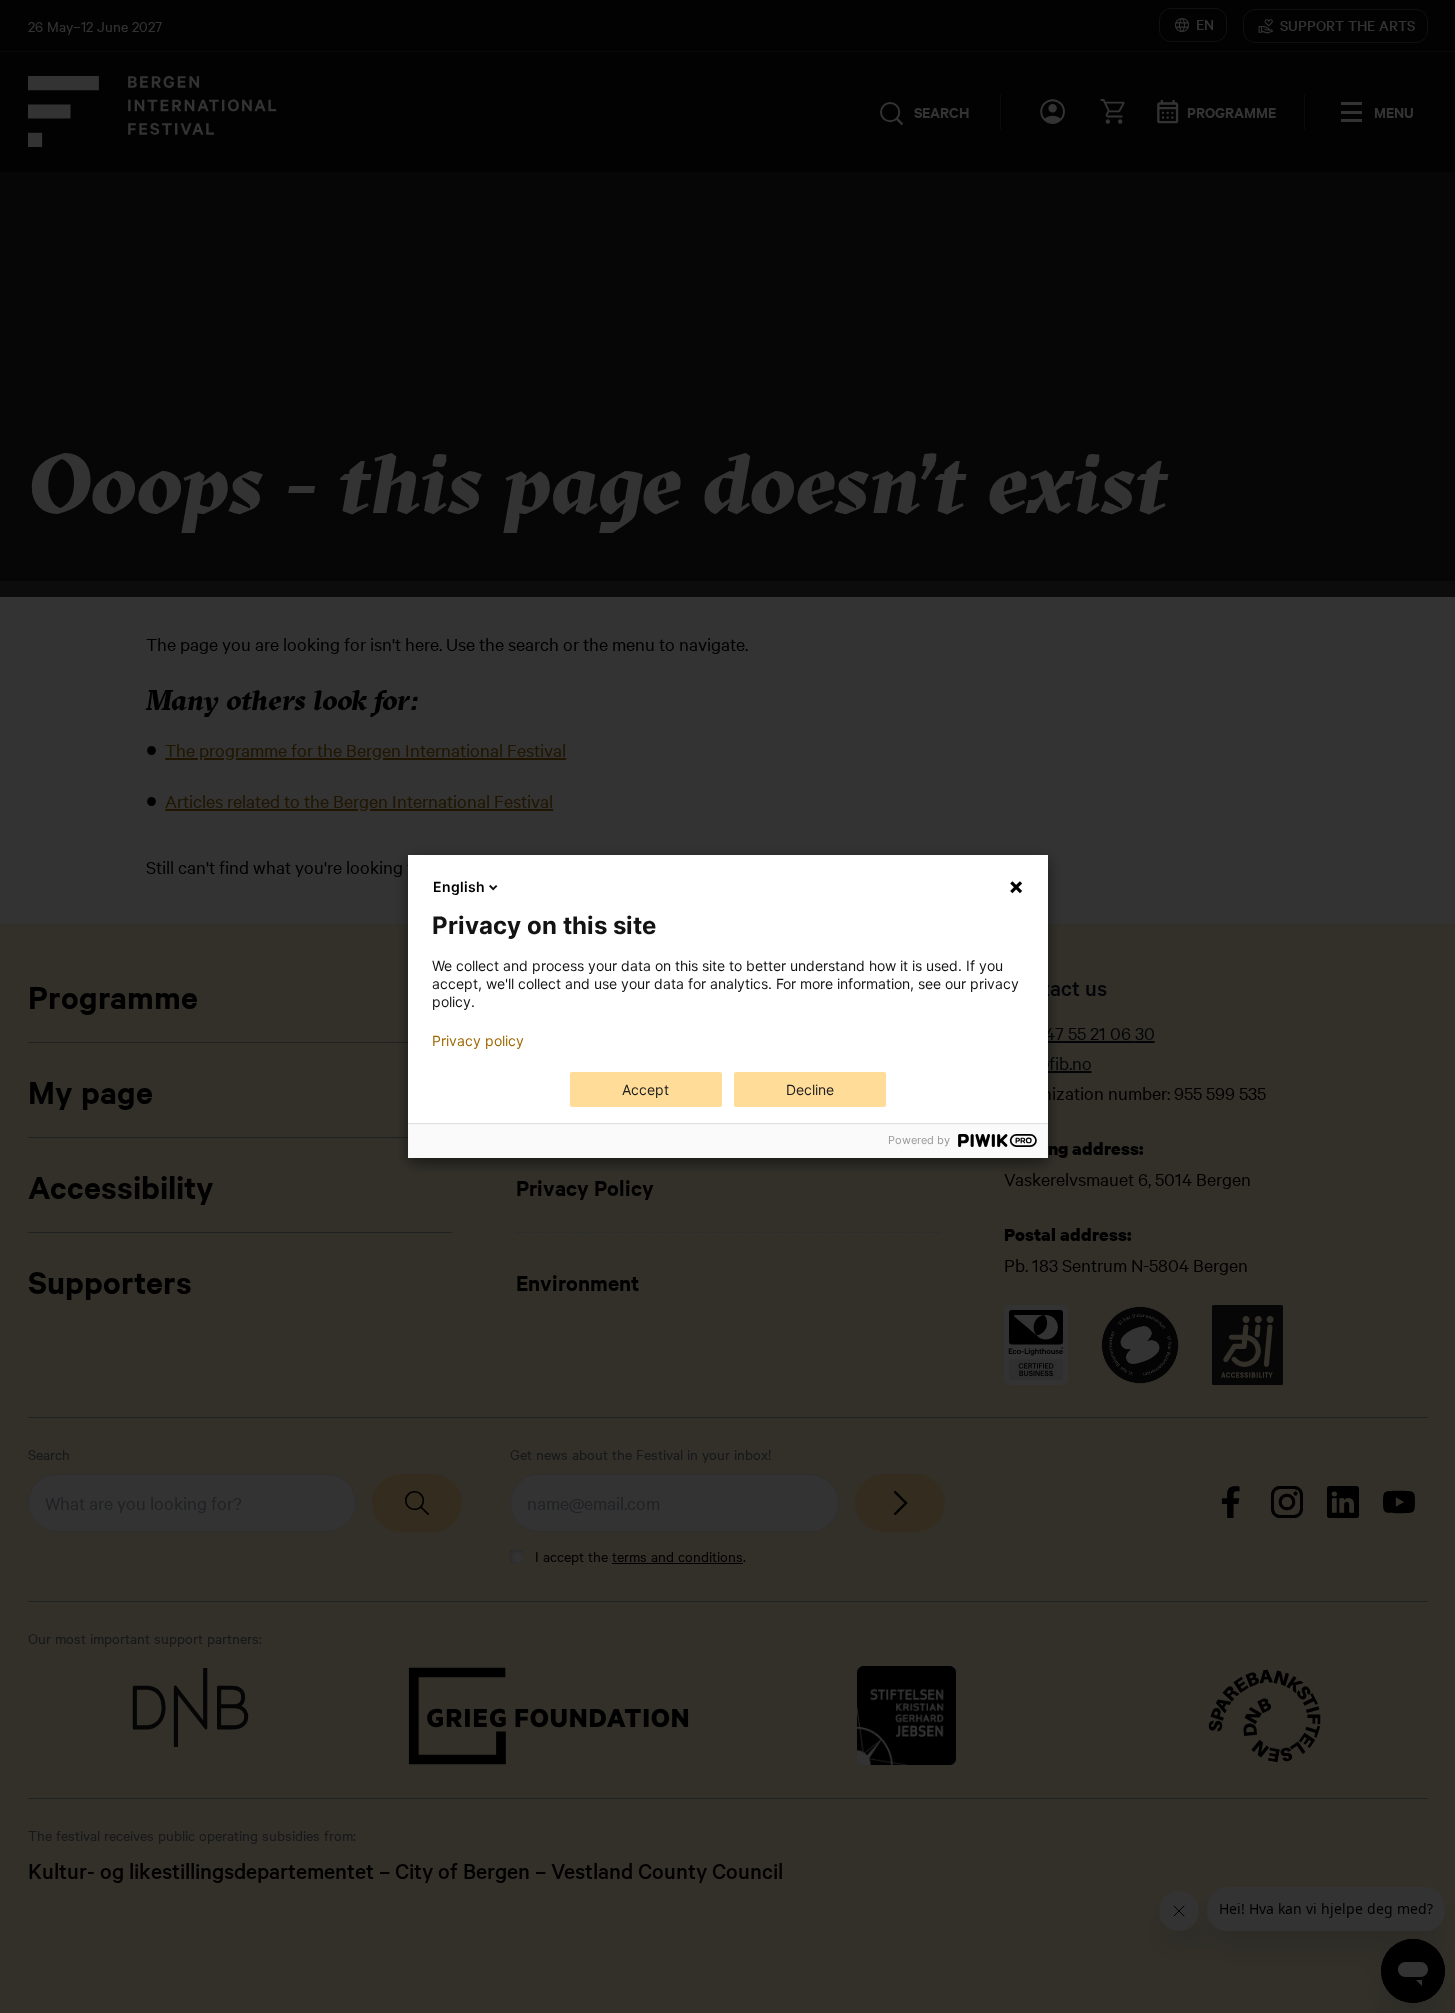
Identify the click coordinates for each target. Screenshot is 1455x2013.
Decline (810, 1089)
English (459, 886)
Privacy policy (478, 1041)
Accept (645, 1089)
